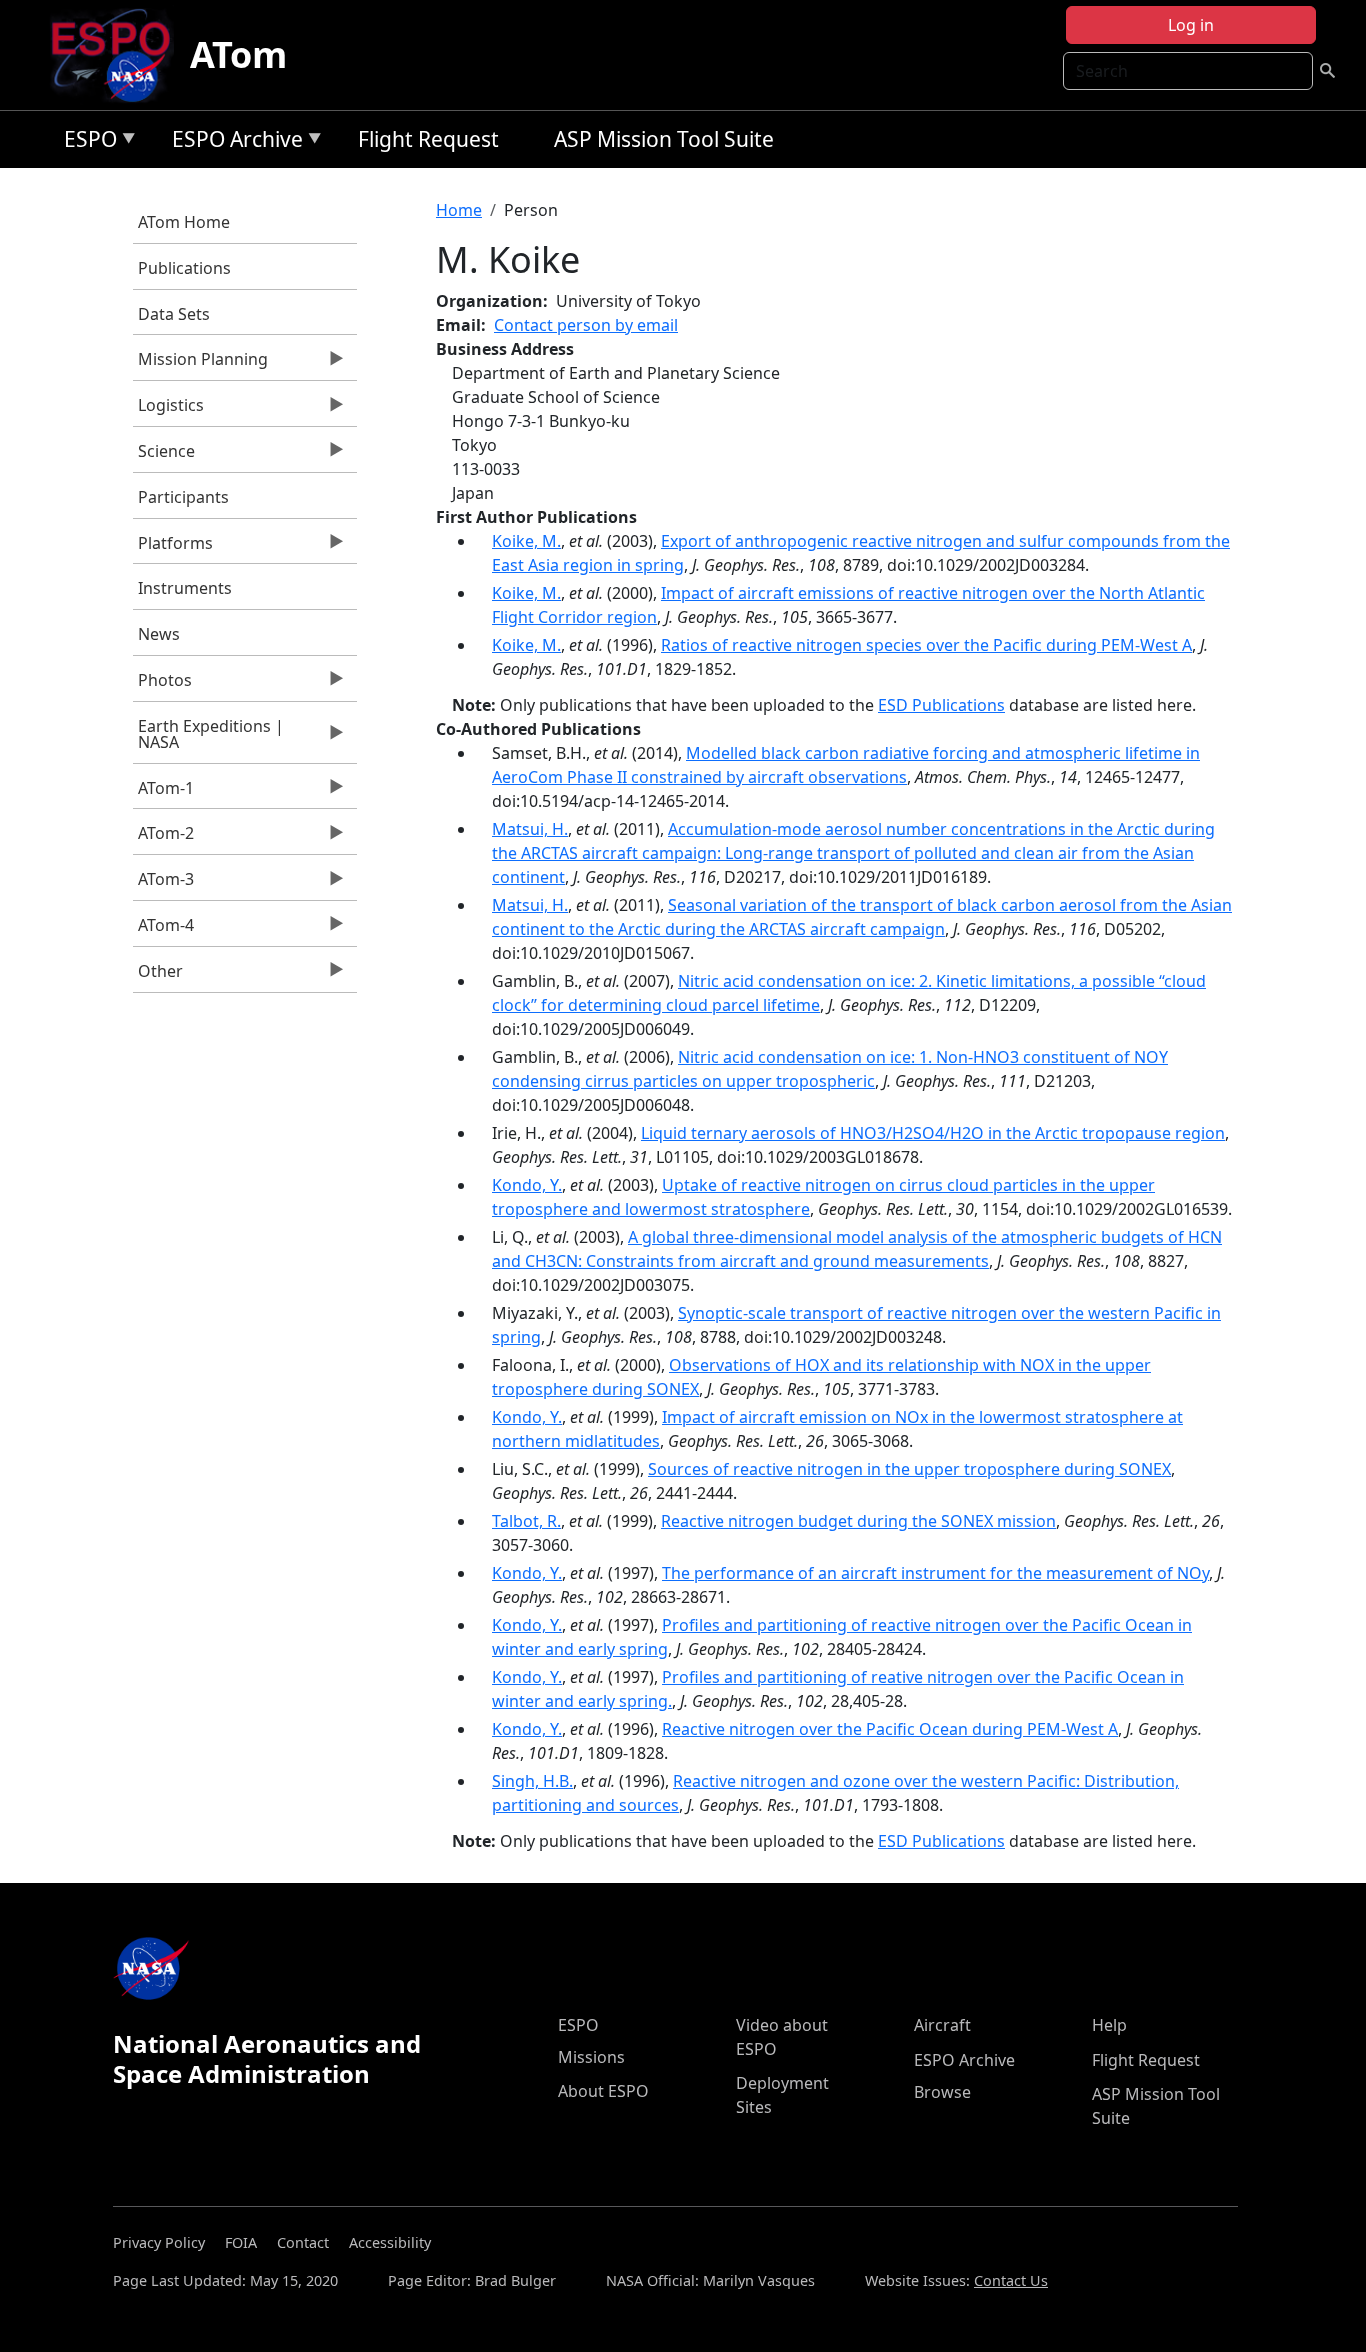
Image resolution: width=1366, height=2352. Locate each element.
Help (1109, 2025)
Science (164, 456)
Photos (162, 685)
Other (158, 976)
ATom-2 (163, 838)
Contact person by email (586, 325)
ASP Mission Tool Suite (664, 139)
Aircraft (942, 2025)
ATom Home (184, 222)
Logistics (168, 410)
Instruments (185, 588)
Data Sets (174, 314)
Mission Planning (200, 364)
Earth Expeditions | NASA (208, 739)
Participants (183, 497)
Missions (591, 2057)
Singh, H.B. (532, 1781)
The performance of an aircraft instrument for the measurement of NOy (935, 1573)
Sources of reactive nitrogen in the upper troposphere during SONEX (909, 1469)
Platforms (173, 548)
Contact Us (1011, 2280)
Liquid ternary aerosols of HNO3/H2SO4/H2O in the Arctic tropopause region (933, 1133)
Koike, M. (526, 541)
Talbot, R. (526, 1521)
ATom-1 (163, 793)
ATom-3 (163, 884)
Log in (1191, 25)
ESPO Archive (232, 142)
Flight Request (428, 139)
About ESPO (603, 2091)
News (159, 634)
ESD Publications (941, 705)
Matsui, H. (530, 829)
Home (459, 210)
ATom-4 (163, 930)
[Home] (118, 55)
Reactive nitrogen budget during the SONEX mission (858, 1521)
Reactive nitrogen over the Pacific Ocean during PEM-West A (890, 1729)
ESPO (85, 142)
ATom (238, 54)
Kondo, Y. (527, 1185)
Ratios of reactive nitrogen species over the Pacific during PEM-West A (926, 645)
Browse (942, 2092)
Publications (184, 268)
